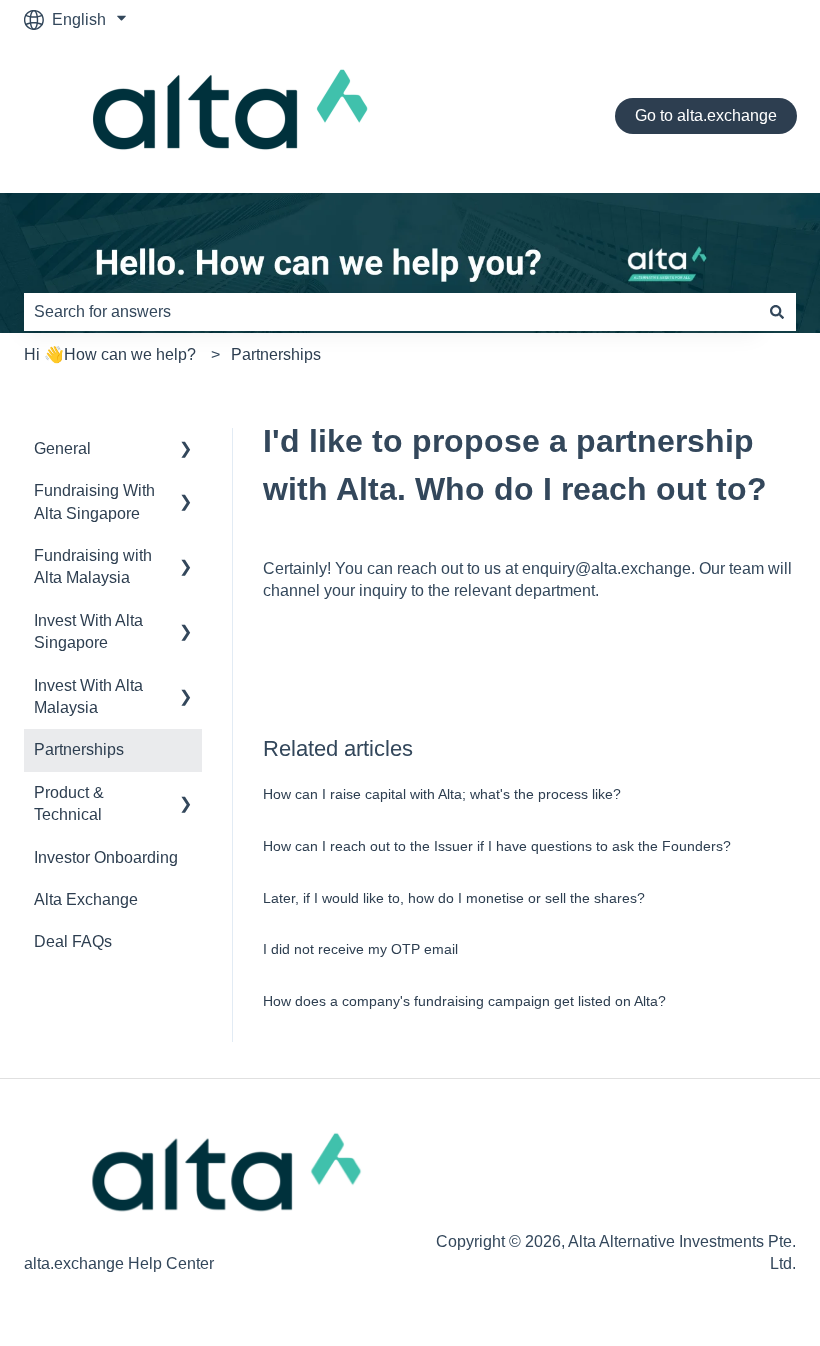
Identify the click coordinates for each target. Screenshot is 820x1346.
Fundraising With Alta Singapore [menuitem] (94, 501)
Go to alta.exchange (706, 115)
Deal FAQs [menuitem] (73, 941)
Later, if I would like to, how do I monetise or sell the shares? (454, 898)
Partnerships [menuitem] (79, 749)
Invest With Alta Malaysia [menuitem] (88, 696)
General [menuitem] (62, 448)
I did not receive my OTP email (360, 949)
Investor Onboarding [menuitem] (106, 857)
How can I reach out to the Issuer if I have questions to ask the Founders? (497, 846)
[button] (186, 450)
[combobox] (391, 312)
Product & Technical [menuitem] (69, 803)
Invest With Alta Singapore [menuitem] (88, 631)
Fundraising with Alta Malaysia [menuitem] (93, 566)
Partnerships (276, 354)
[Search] (777, 312)
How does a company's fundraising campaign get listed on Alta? (464, 1001)
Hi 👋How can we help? (110, 354)
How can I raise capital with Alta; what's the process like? (442, 794)
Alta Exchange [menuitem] (86, 899)
